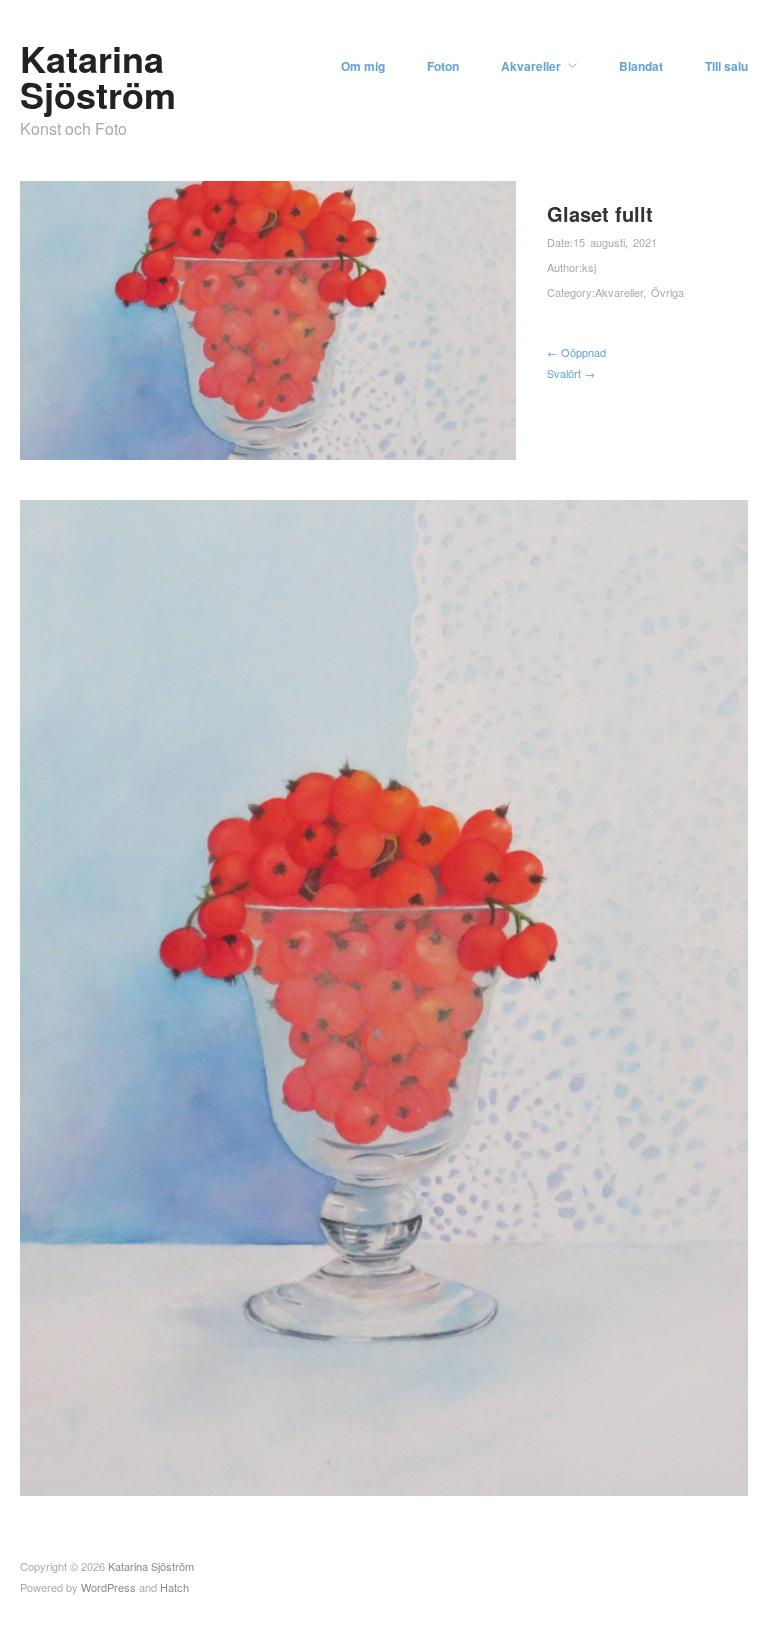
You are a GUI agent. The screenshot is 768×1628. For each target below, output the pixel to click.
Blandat (641, 66)
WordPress (108, 1587)
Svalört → (571, 373)
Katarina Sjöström (98, 76)
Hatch (174, 1587)
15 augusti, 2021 (615, 242)
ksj (589, 267)
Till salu (726, 66)
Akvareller (531, 66)
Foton (443, 66)
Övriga (667, 292)
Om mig (363, 66)
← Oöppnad (576, 352)
